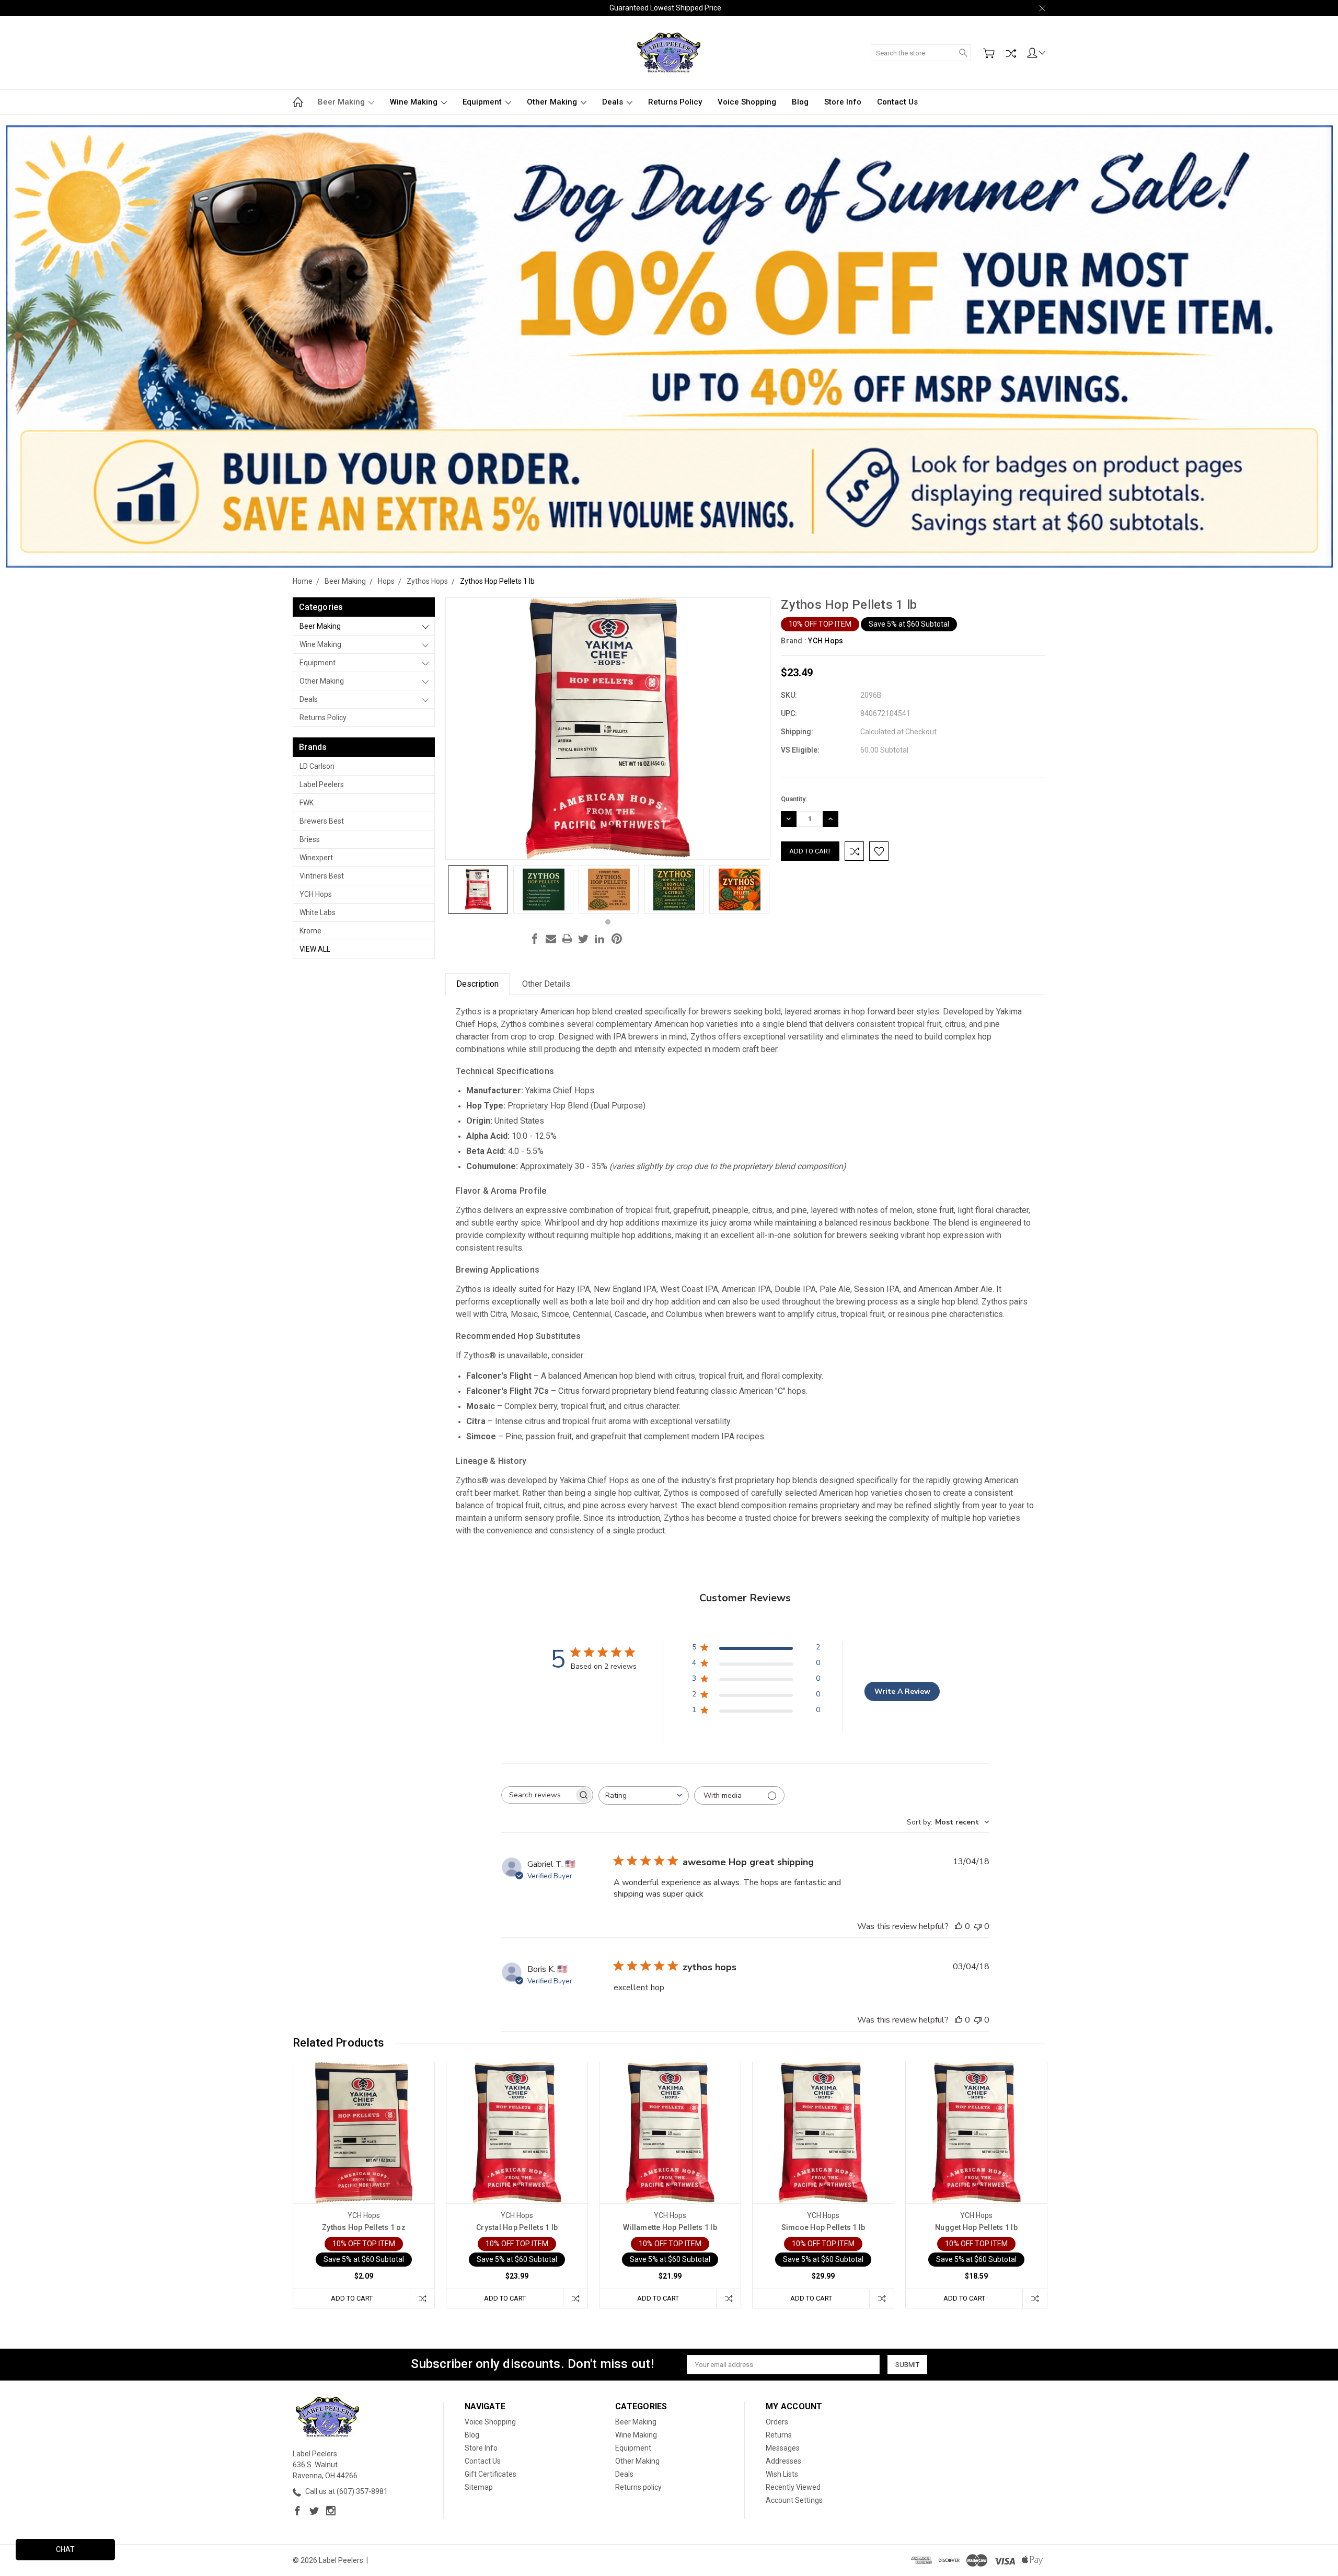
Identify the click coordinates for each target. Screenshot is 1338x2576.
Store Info (843, 102)
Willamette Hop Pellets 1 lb (670, 2227)
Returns (779, 2435)
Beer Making (342, 102)
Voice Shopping (747, 102)
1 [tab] (608, 922)
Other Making (553, 102)
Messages (783, 2448)
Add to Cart (352, 2298)
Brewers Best (322, 821)
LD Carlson (317, 766)
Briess (310, 839)
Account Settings (794, 2500)
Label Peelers (322, 784)
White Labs (318, 912)
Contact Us (897, 102)
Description (477, 984)
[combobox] (644, 1795)
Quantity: (794, 799)
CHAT (65, 2549)
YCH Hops (316, 894)
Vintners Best (322, 876)
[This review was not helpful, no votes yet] (978, 1926)
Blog (800, 102)
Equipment (483, 102)
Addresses (783, 2461)
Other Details (546, 984)
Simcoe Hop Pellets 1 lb (823, 2227)
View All (315, 949)
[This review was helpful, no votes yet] (959, 1926)
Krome (310, 931)
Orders (777, 2422)
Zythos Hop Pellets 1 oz (364, 2227)
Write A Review (902, 1691)
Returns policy (675, 102)
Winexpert (316, 858)
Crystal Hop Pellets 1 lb (517, 2227)
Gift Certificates (491, 2474)
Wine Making (415, 102)
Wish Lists (782, 2474)
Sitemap (479, 2487)
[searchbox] (538, 1795)
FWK (307, 803)
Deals (614, 102)
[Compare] (1011, 53)
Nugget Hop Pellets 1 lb (976, 2227)
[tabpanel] (478, 890)
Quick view (364, 2161)
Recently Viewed (793, 2487)
